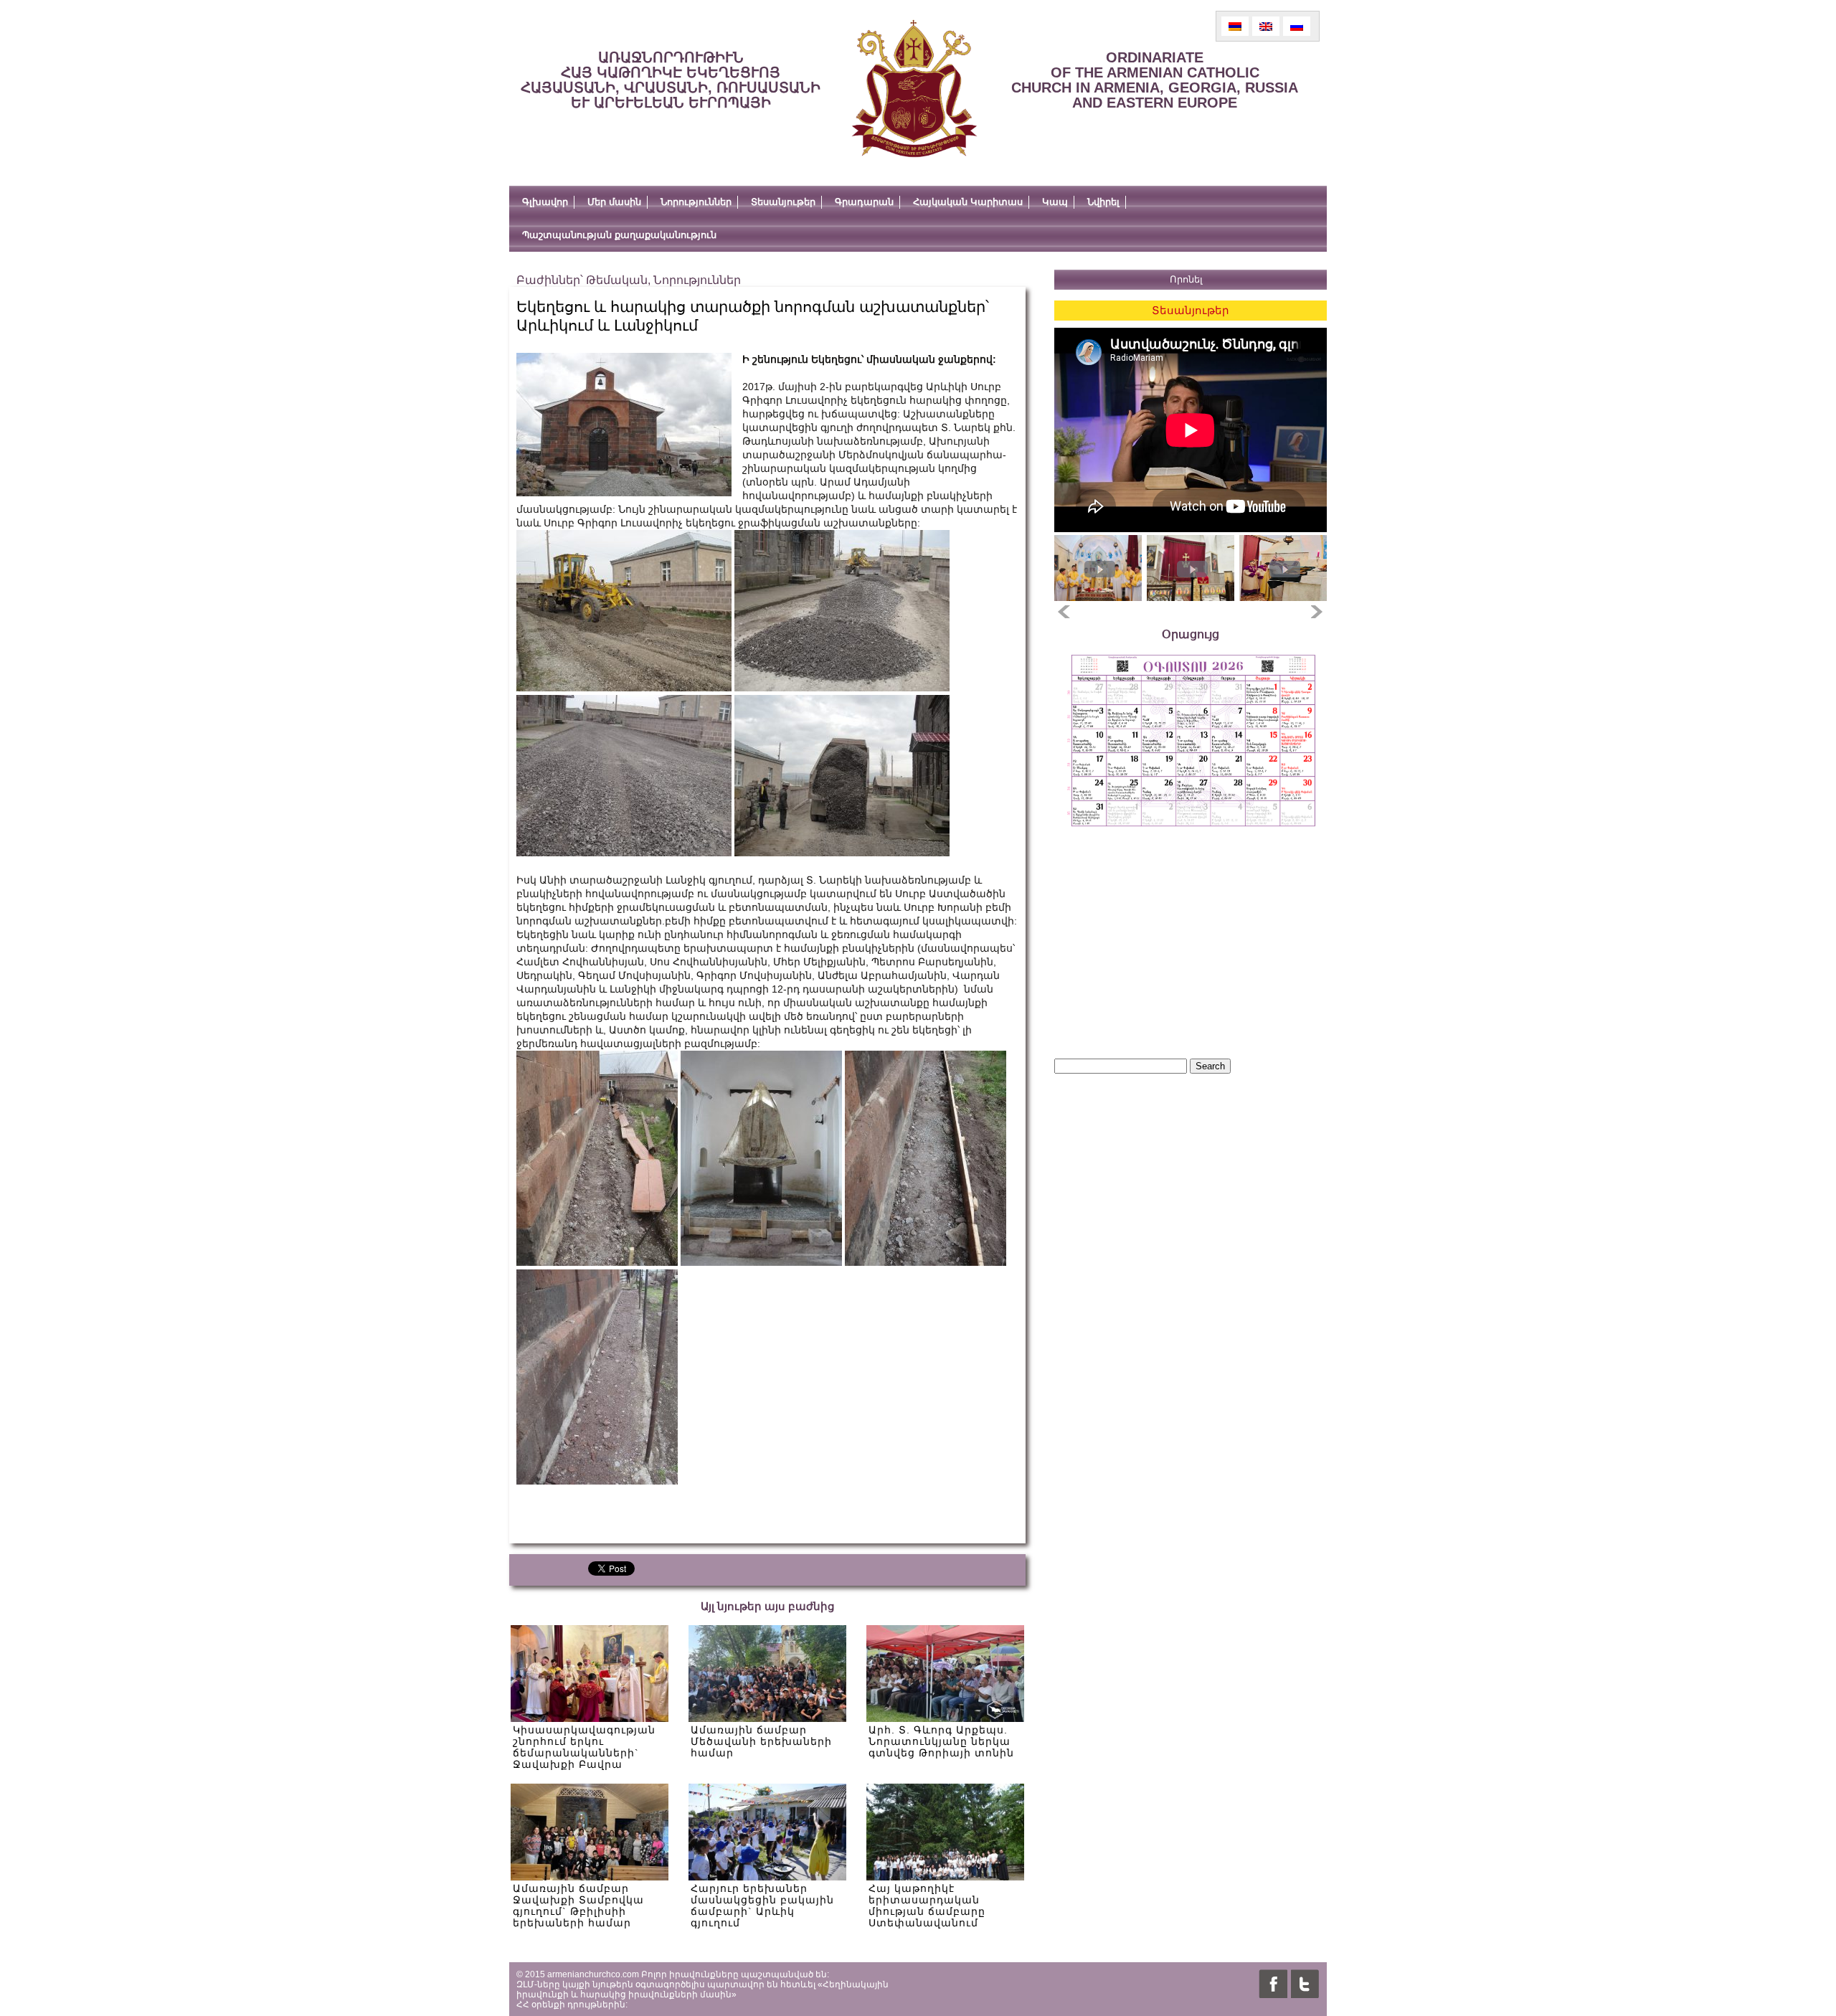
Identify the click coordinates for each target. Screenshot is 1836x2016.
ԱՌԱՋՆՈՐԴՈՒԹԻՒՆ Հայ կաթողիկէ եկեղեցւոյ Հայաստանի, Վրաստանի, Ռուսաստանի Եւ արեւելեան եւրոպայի (671, 80)
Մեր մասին (614, 202)
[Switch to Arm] (1235, 26)
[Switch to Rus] (1297, 26)
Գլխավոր (545, 202)
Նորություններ (696, 202)
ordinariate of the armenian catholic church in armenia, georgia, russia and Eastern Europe (1155, 80)
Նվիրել (1103, 202)
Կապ (1055, 202)
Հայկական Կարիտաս (968, 202)
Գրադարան (864, 202)
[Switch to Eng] (1266, 26)
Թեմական (617, 280)
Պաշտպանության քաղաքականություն (619, 235)
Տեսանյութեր (783, 202)
